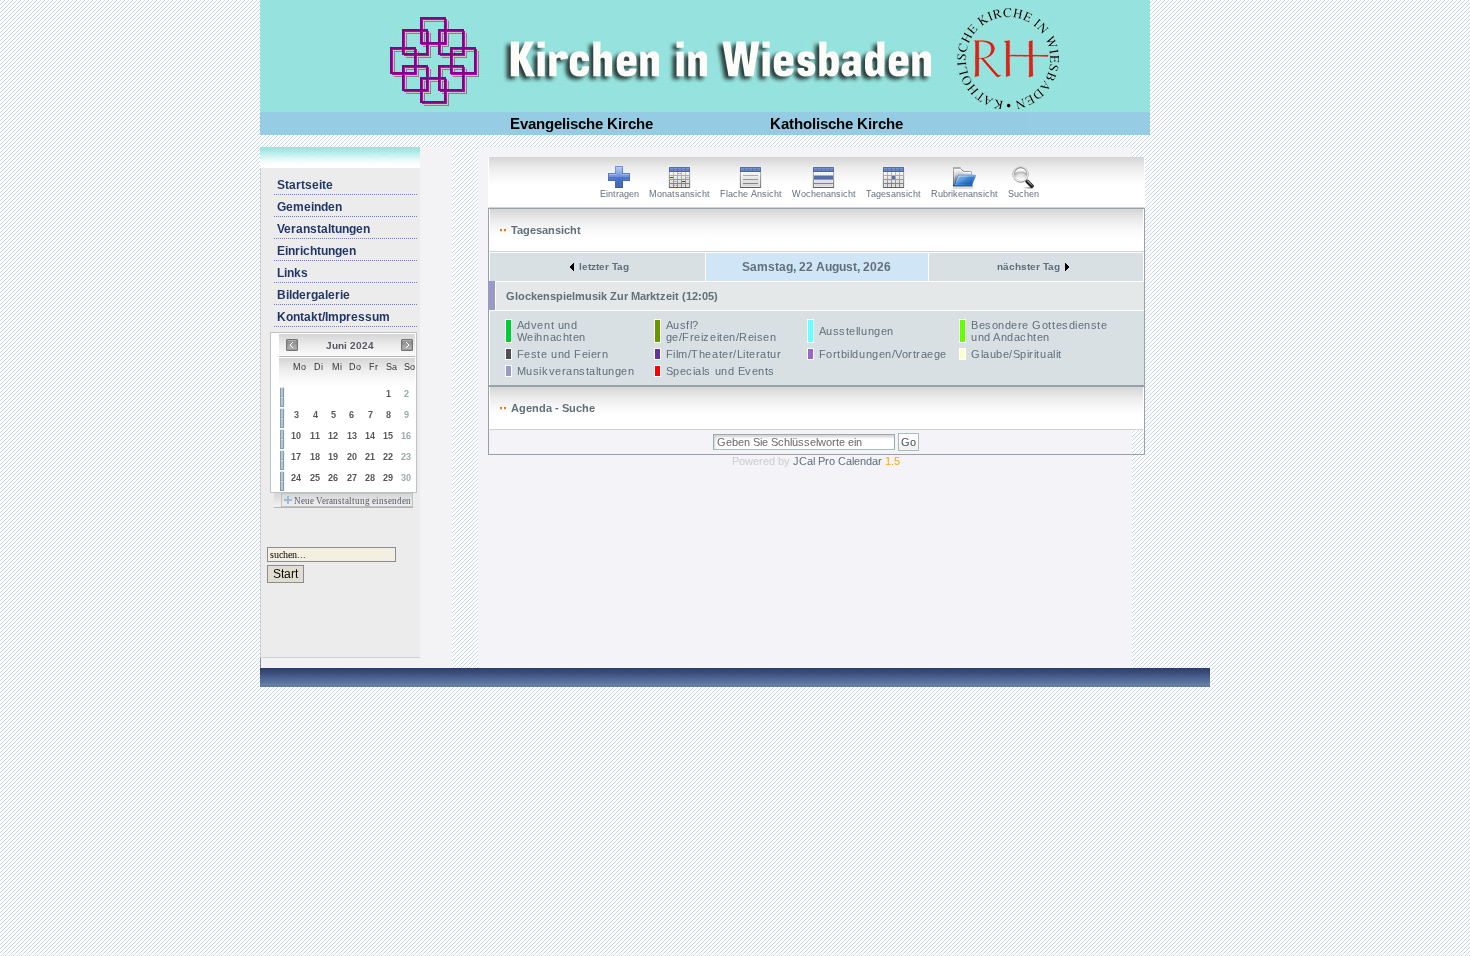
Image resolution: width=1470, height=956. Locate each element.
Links (292, 273)
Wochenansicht (824, 194)
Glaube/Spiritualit (1016, 354)
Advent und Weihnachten (551, 331)
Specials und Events (720, 371)
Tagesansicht (893, 194)
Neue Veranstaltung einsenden (351, 501)
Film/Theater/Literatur (724, 354)
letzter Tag (604, 266)
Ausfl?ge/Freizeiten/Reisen (721, 331)
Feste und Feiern (563, 354)
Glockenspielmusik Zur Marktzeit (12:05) (612, 296)
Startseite (305, 185)
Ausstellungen (856, 331)
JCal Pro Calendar (846, 461)
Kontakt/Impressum (333, 317)
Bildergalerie (313, 295)
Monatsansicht (679, 194)
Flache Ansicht (751, 194)
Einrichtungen (316, 251)
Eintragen (619, 194)
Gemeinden (309, 207)
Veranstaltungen (323, 229)
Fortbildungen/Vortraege (883, 354)
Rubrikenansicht (964, 194)
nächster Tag (1028, 266)
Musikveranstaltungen (576, 371)
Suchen (1023, 194)
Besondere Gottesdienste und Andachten (1039, 331)
